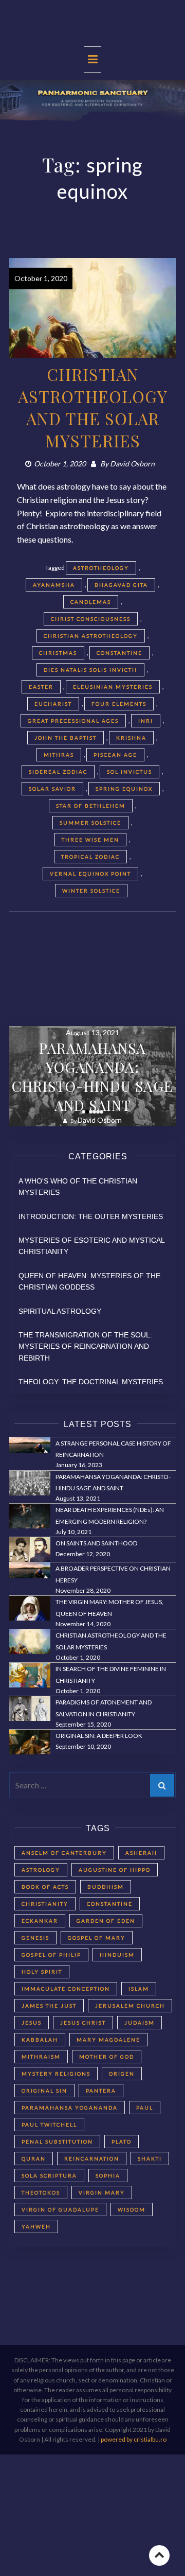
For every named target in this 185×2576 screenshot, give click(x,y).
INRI (146, 721)
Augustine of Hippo (115, 1870)
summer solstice (90, 823)
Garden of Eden (106, 1921)
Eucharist (53, 704)
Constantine (119, 653)
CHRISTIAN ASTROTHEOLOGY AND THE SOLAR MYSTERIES (93, 407)
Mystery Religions (56, 2074)
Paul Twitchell (49, 2125)
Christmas (58, 653)
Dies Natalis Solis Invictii (90, 670)
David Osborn (132, 464)
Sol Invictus (129, 772)
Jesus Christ (83, 2023)
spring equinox (124, 789)
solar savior (52, 789)
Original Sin (44, 2091)
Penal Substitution (57, 2142)
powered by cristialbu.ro (134, 2439)
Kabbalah (40, 2040)
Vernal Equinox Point (90, 874)
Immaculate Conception (66, 1989)
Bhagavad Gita (121, 585)
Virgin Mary (102, 2192)
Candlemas (91, 602)
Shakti (150, 2159)
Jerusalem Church (130, 2006)
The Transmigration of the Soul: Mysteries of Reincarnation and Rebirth (85, 1346)
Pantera (101, 2091)
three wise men (90, 840)
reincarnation (92, 2159)
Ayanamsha (54, 585)
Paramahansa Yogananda (70, 2108)
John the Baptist (66, 738)
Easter (41, 687)
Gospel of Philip (51, 1955)
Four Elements (119, 704)
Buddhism (106, 1887)
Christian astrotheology (91, 636)
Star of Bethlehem (91, 806)
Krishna (131, 738)
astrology (41, 1870)
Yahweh (36, 2226)
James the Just (49, 2006)
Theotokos (41, 2192)
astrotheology (101, 568)
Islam (139, 1989)
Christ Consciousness (91, 619)
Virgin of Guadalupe (60, 2209)
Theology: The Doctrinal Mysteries (91, 1382)
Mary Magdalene (108, 2040)
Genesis (35, 1938)
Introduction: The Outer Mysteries (91, 1216)
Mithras (59, 755)
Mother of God (107, 2057)
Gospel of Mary (97, 1938)
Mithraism (41, 2057)
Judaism (140, 2023)
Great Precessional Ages (73, 721)
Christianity (45, 1904)
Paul (145, 2108)
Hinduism (117, 1955)
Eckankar (40, 1921)
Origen (122, 2074)
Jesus (32, 2023)
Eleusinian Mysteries (113, 687)
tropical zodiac (90, 857)
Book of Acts (45, 1887)
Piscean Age (115, 755)
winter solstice (91, 891)
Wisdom (132, 2209)
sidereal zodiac (58, 772)
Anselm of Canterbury (64, 1853)
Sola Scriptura (49, 2175)
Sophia (108, 2175)
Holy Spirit (42, 1972)
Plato (122, 2142)
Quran (34, 2159)
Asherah (141, 1853)
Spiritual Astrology (60, 1311)
